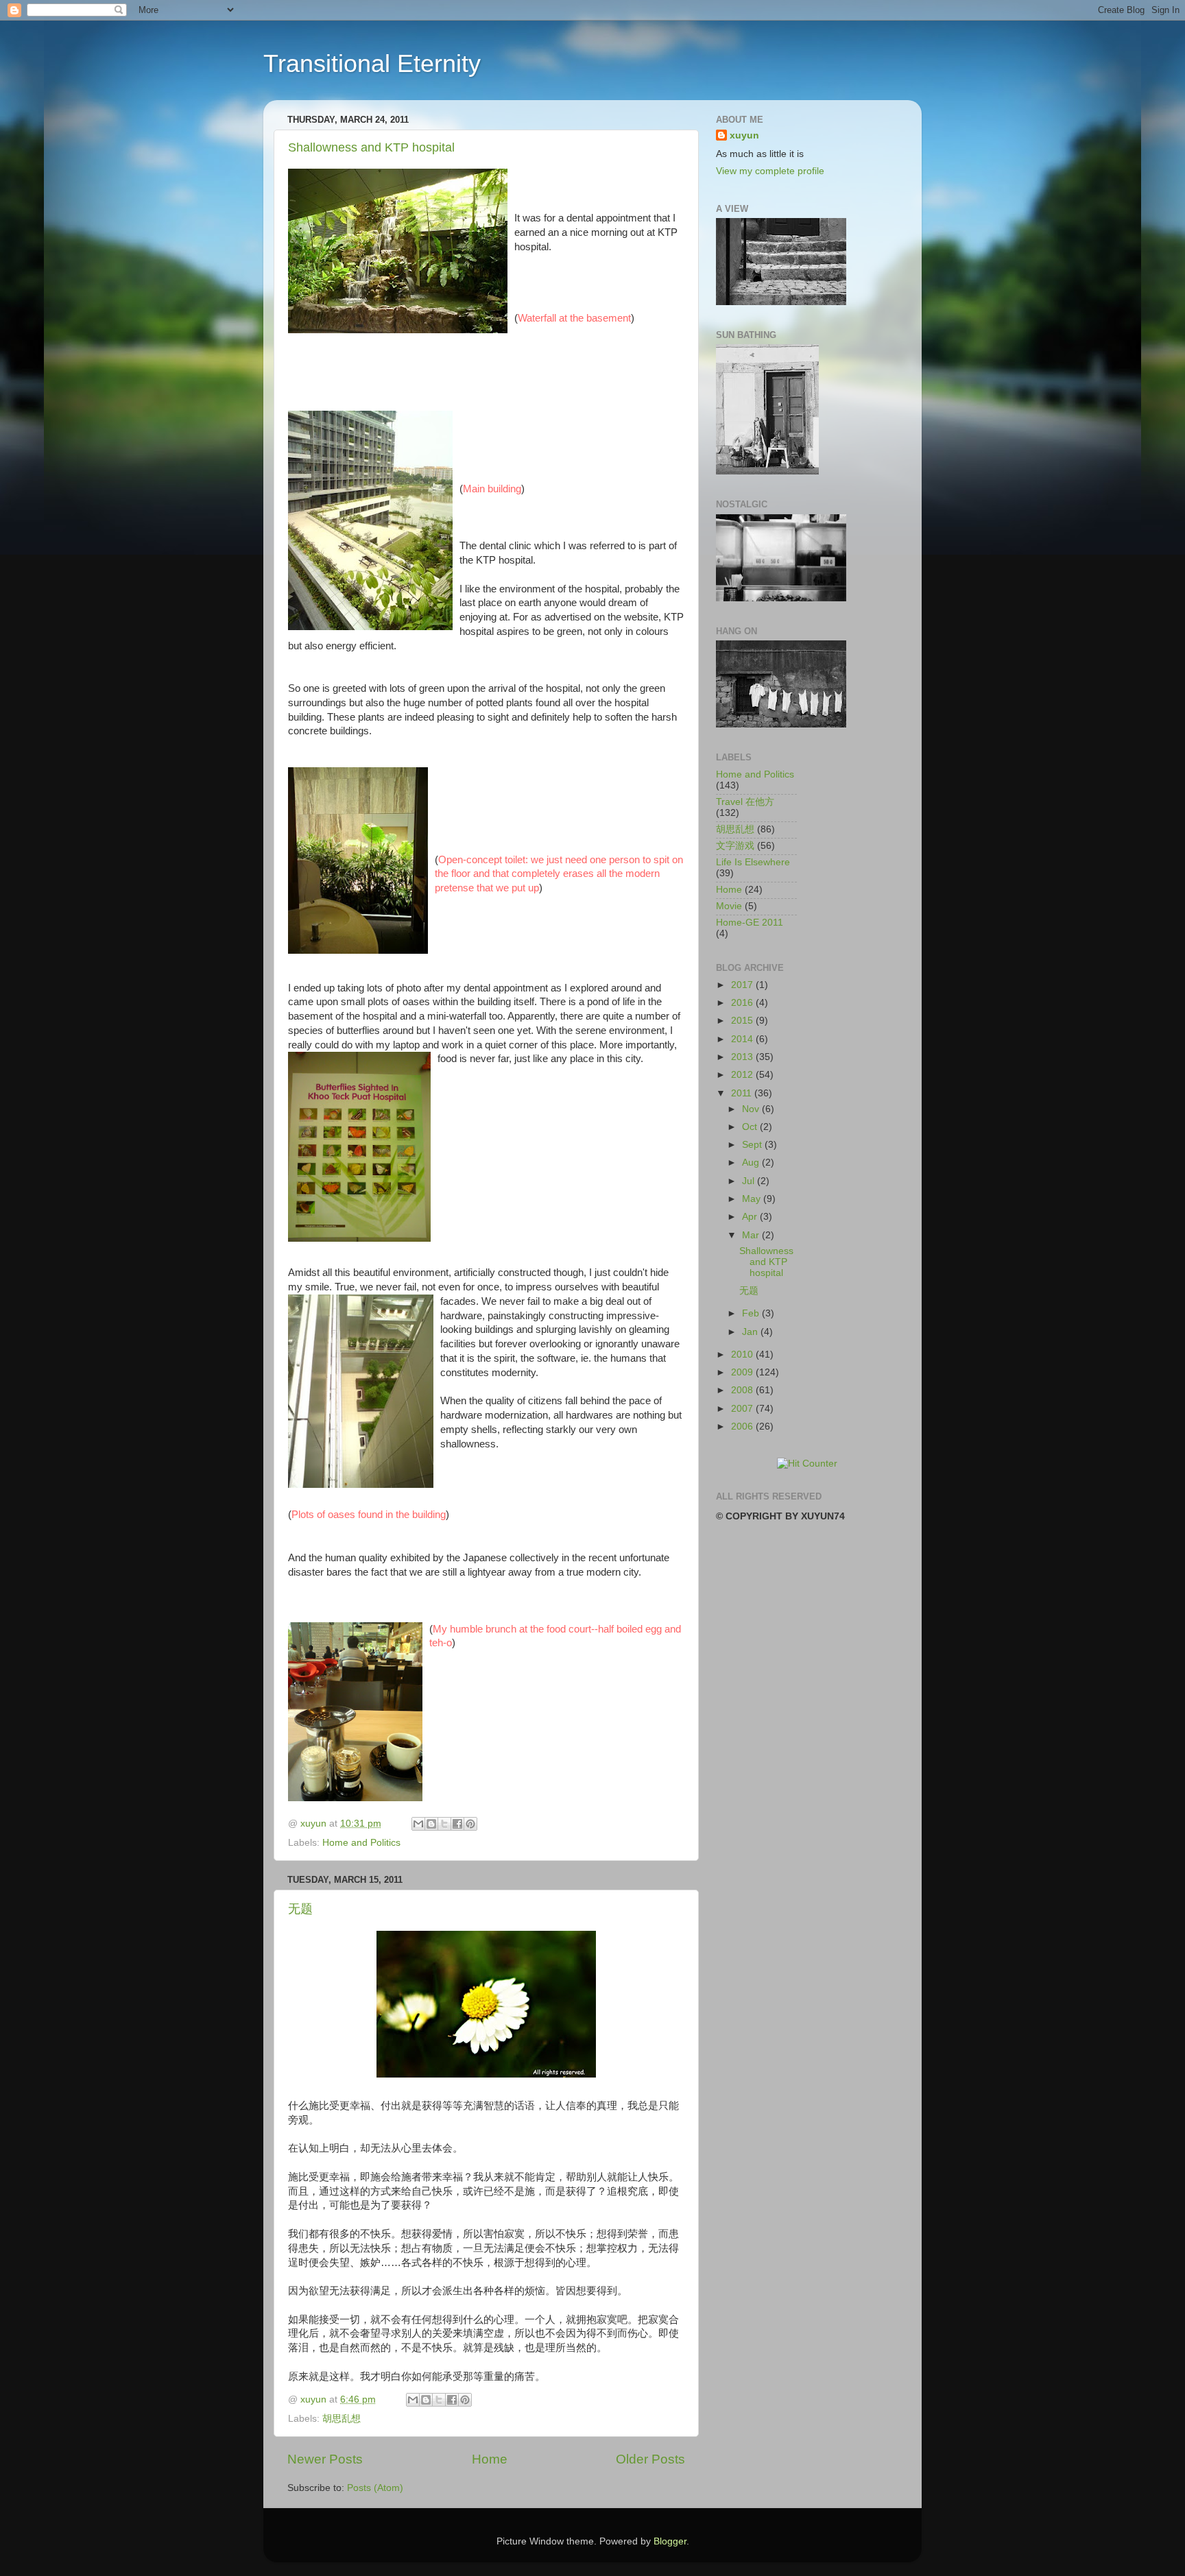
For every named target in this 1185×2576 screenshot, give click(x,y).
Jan (751, 1332)
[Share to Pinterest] (470, 1824)
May (753, 1199)
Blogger (670, 2541)
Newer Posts (325, 2459)
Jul (750, 1181)
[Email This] (418, 1824)
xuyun (744, 135)
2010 (743, 1355)
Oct (751, 1127)
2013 (743, 1057)
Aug (752, 1163)
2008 (743, 1390)
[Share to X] (444, 1824)
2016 (743, 1003)
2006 (743, 1427)
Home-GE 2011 (750, 923)
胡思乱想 (342, 2419)
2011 (743, 1093)
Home (490, 2459)
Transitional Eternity (372, 63)
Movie (729, 906)
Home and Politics (361, 1843)
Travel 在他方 (745, 802)
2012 (743, 1075)
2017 (743, 985)
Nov (752, 1109)
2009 (743, 1372)
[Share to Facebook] (457, 1824)
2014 (743, 1039)
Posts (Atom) (375, 2488)
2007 (743, 1409)
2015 (743, 1021)
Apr (751, 1217)
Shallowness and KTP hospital (371, 147)
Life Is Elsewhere (753, 862)
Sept (753, 1145)
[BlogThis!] (431, 1824)
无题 (300, 1909)
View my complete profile (770, 171)
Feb (752, 1313)
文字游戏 (735, 846)
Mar (752, 1235)
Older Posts (650, 2459)
